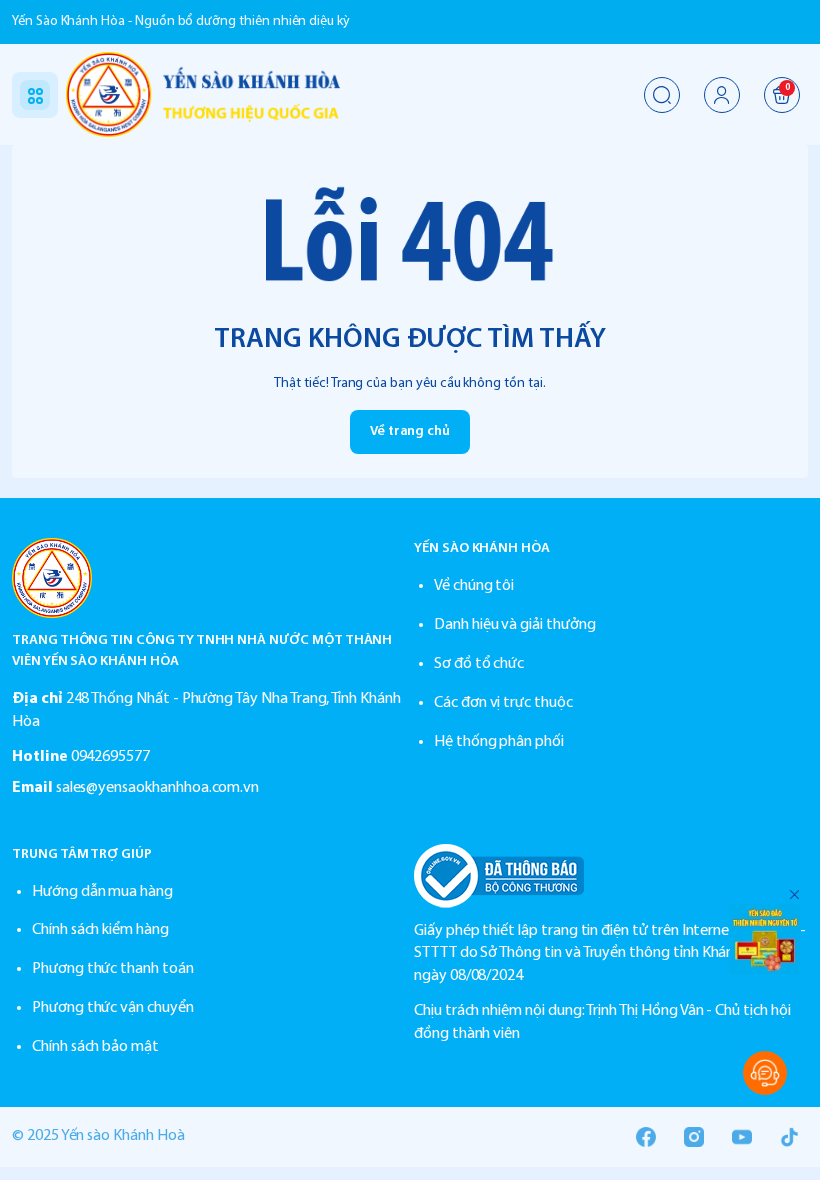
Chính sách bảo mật (95, 1047)
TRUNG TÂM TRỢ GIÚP (82, 854)
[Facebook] (646, 1137)
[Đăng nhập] (722, 95)
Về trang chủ (410, 431)
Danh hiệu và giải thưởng (515, 625)
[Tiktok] (790, 1137)
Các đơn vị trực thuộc (503, 703)
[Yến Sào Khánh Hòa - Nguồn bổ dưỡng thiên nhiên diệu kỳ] (203, 94)
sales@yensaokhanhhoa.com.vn (158, 788)
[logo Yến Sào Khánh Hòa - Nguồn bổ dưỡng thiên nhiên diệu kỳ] (209, 578)
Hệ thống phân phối (499, 742)
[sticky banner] (765, 939)
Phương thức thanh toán (113, 969)
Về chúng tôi (474, 586)
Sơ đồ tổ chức (479, 664)
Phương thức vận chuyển (113, 1008)
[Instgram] (694, 1137)
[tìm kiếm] (662, 95)
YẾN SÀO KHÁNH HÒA (482, 548)
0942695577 (110, 757)
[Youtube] (742, 1137)
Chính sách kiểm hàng (100, 930)
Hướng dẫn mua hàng (102, 892)
